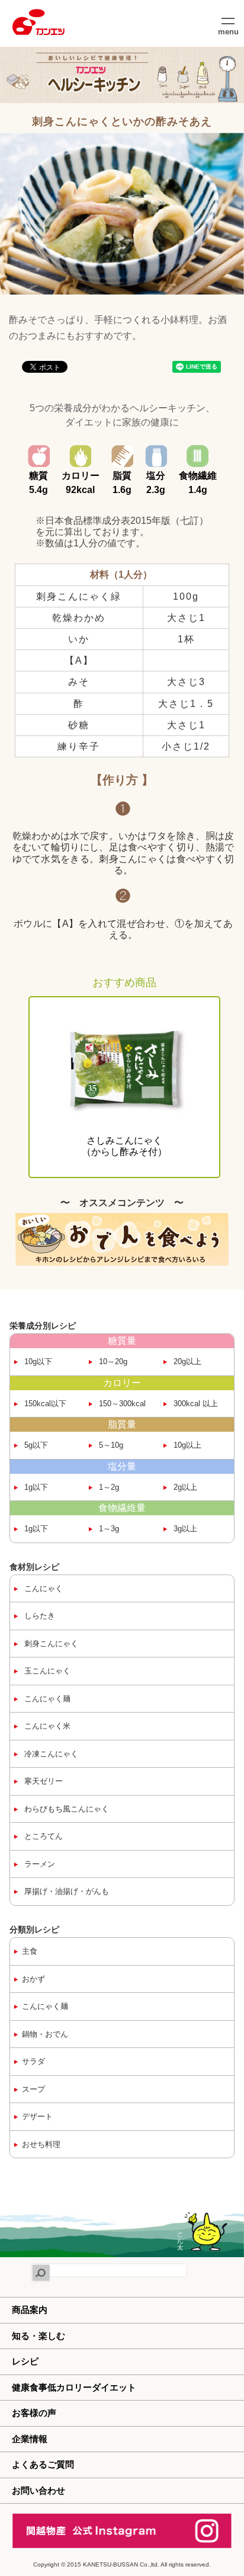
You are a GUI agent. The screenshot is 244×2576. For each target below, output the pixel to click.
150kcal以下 (44, 1404)
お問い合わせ (38, 2490)
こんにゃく (42, 1588)
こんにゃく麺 (46, 1699)
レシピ (25, 2361)
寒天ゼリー (42, 1781)
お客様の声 (34, 2413)
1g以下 (35, 1487)
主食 (30, 1951)
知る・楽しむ (38, 2336)
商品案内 (30, 2310)
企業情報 (30, 2439)
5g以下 (35, 1445)
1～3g (108, 1529)
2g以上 (184, 1487)
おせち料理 (41, 2144)
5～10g (110, 1445)
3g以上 (184, 1529)
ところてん (42, 1836)
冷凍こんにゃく (50, 1754)
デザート (37, 2116)
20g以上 (186, 1361)
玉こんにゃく (46, 1671)
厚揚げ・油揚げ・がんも (65, 1891)
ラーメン (38, 1864)
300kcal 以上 (195, 1404)
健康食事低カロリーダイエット (74, 2387)
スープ (33, 2089)
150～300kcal (121, 1404)
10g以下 (37, 1361)
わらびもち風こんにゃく (65, 1809)
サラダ (33, 2061)
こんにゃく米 (46, 1726)
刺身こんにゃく (50, 1644)
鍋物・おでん (45, 2034)
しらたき (38, 1616)
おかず (33, 1979)
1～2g (108, 1487)
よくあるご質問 (43, 2464)
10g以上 (186, 1445)
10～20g (112, 1361)
